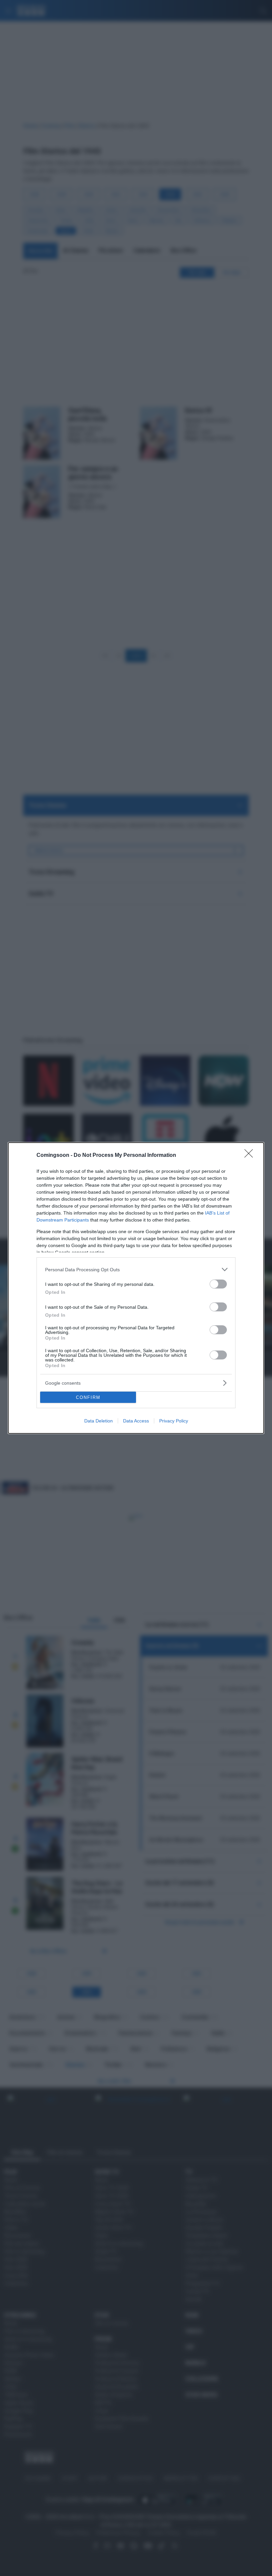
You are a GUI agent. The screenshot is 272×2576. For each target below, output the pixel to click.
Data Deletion (99, 1421)
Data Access (136, 1421)
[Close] (251, 1156)
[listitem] (136, 1269)
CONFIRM (88, 1397)
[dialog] (136, 1288)
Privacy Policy (174, 1421)
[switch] (218, 1284)
